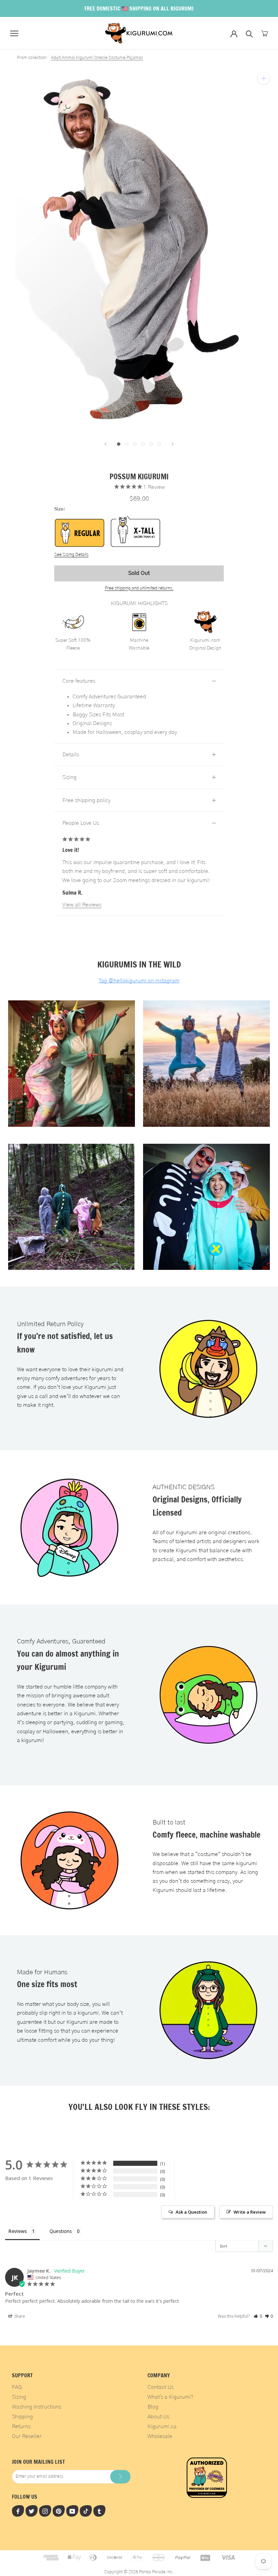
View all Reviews (82, 905)
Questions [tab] (61, 2231)
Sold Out (139, 573)
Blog (153, 2407)
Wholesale (160, 2436)
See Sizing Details (71, 555)
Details (71, 755)
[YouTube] (72, 2511)
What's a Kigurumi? (170, 2397)
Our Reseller (27, 2436)
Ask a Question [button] (191, 2212)
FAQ (17, 2387)
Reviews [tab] (18, 2231)
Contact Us (161, 2387)
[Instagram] (45, 2511)
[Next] (173, 444)
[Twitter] (32, 2511)
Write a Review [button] (250, 2212)
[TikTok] (86, 2511)
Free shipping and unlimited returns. (139, 588)
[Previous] (105, 444)
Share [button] (19, 2316)
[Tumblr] (99, 2511)
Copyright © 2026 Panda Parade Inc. (139, 2572)
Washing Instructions (37, 2407)
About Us (158, 2417)
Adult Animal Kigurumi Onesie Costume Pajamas (97, 58)
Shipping (22, 2417)
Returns (21, 2427)
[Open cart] (265, 33)
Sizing (69, 777)
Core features (79, 681)
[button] (258, 2316)
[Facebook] (18, 2511)
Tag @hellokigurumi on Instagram (139, 981)
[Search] (249, 33)
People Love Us (81, 823)
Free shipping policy (86, 800)
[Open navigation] (14, 33)
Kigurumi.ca (162, 2427)
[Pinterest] (59, 2511)
